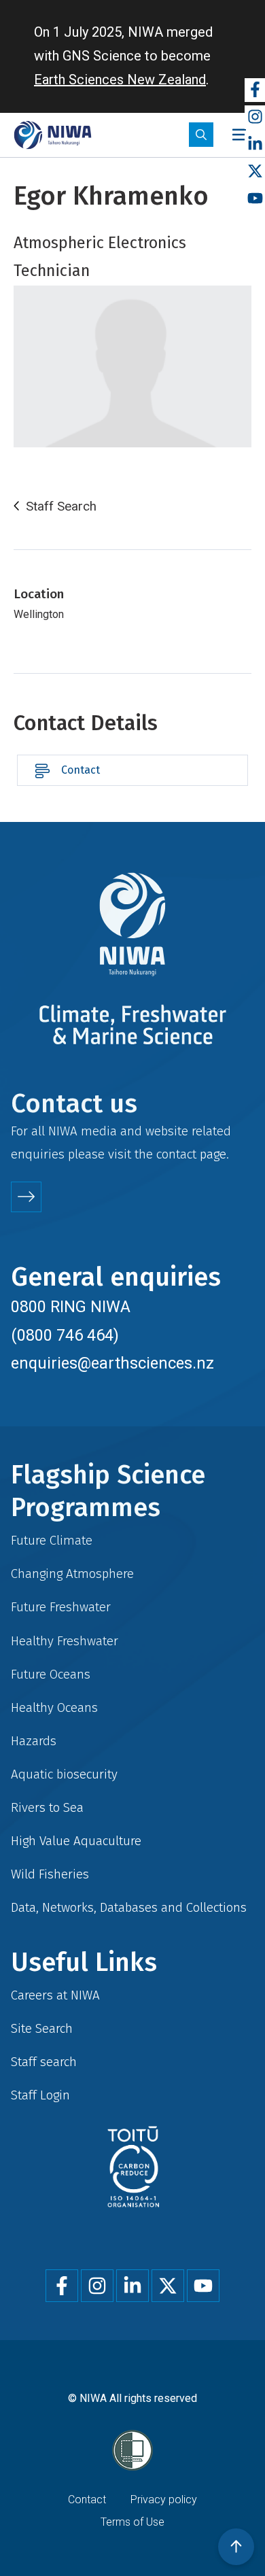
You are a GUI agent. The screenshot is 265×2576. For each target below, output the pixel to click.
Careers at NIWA (55, 1995)
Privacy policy (164, 2500)
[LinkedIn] (255, 144)
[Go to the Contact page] (26, 1197)
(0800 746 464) (65, 1335)
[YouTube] (255, 199)
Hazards (34, 1741)
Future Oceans (51, 1674)
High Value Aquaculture (76, 1841)
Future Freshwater (61, 1607)
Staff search (44, 2062)
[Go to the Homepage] (53, 135)
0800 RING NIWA (71, 1307)
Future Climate (52, 1540)
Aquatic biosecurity (64, 1774)
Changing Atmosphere (72, 1574)
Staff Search (61, 506)
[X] (255, 172)
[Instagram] (255, 117)
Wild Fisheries (50, 1874)
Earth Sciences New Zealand (120, 80)
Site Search (42, 2028)
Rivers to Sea (47, 1807)
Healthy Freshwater (65, 1641)
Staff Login (40, 2095)
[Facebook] (255, 90)
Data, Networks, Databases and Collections (129, 1907)
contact (176, 1154)
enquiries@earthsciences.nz (112, 1363)
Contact (81, 770)
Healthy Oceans (54, 1707)
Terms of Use (132, 2522)
